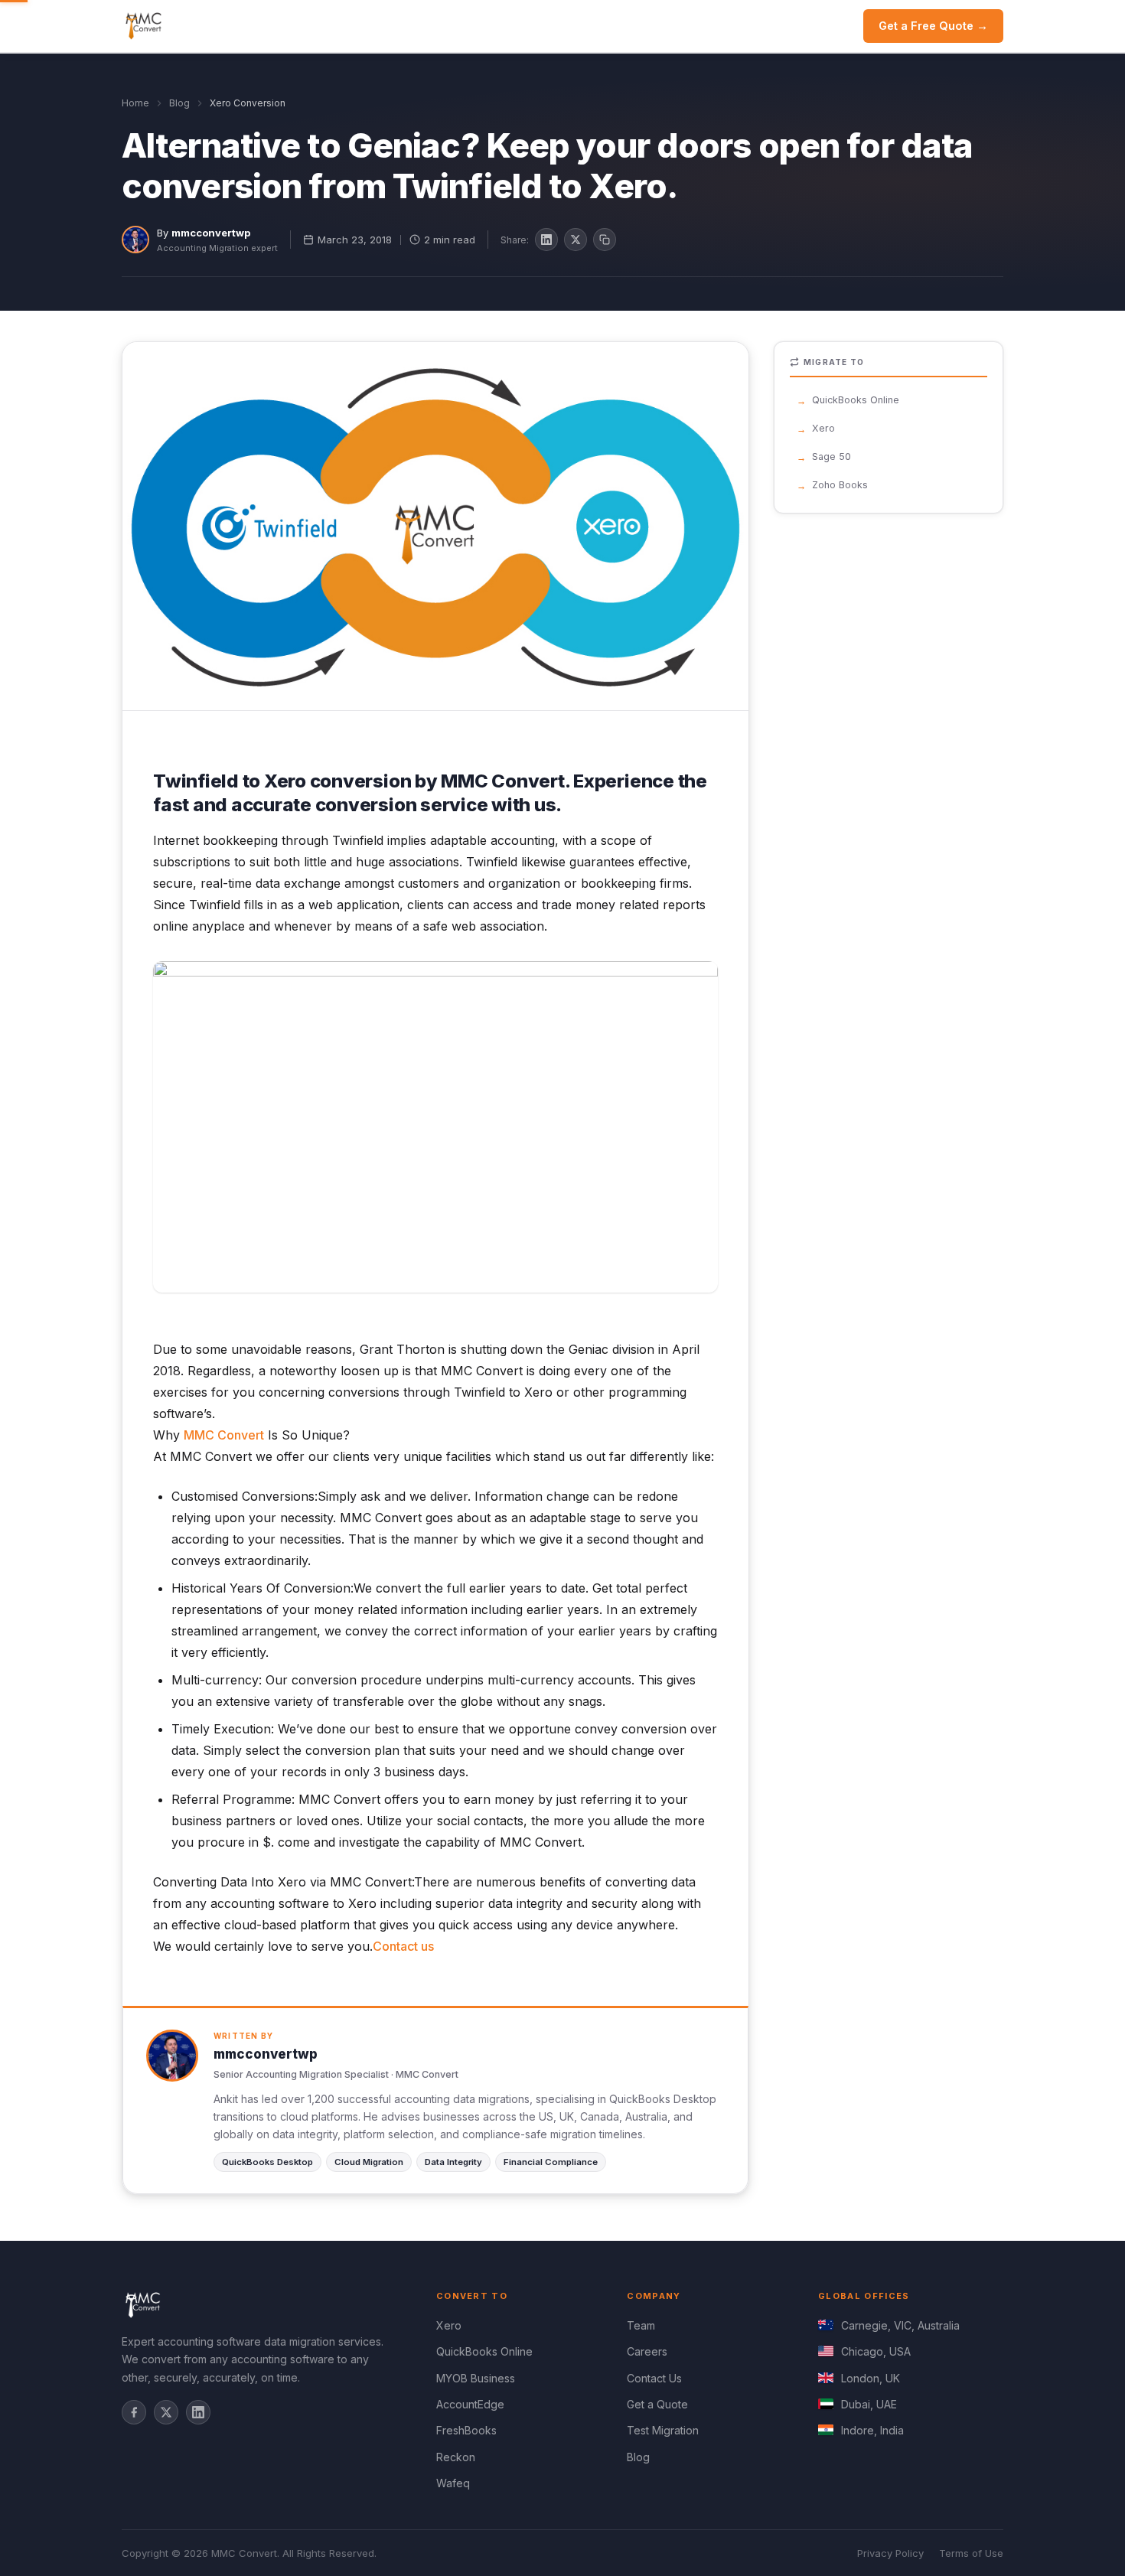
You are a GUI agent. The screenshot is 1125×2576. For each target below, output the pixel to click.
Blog (179, 103)
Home (135, 103)
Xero (823, 428)
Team (641, 2325)
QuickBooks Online (856, 400)
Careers (647, 2351)
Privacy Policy (890, 2553)
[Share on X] (576, 240)
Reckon (456, 2457)
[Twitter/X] (166, 2412)
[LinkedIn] (198, 2412)
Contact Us (654, 2378)
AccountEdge (470, 2404)
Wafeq (453, 2483)
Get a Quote (657, 2404)
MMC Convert (224, 1435)
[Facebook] (134, 2412)
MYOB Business (476, 2378)
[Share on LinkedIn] (546, 240)
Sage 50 (832, 457)
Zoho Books (840, 485)
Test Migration (663, 2430)
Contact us (403, 1946)
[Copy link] (605, 240)
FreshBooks (466, 2430)
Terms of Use (971, 2553)
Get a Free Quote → (933, 26)
